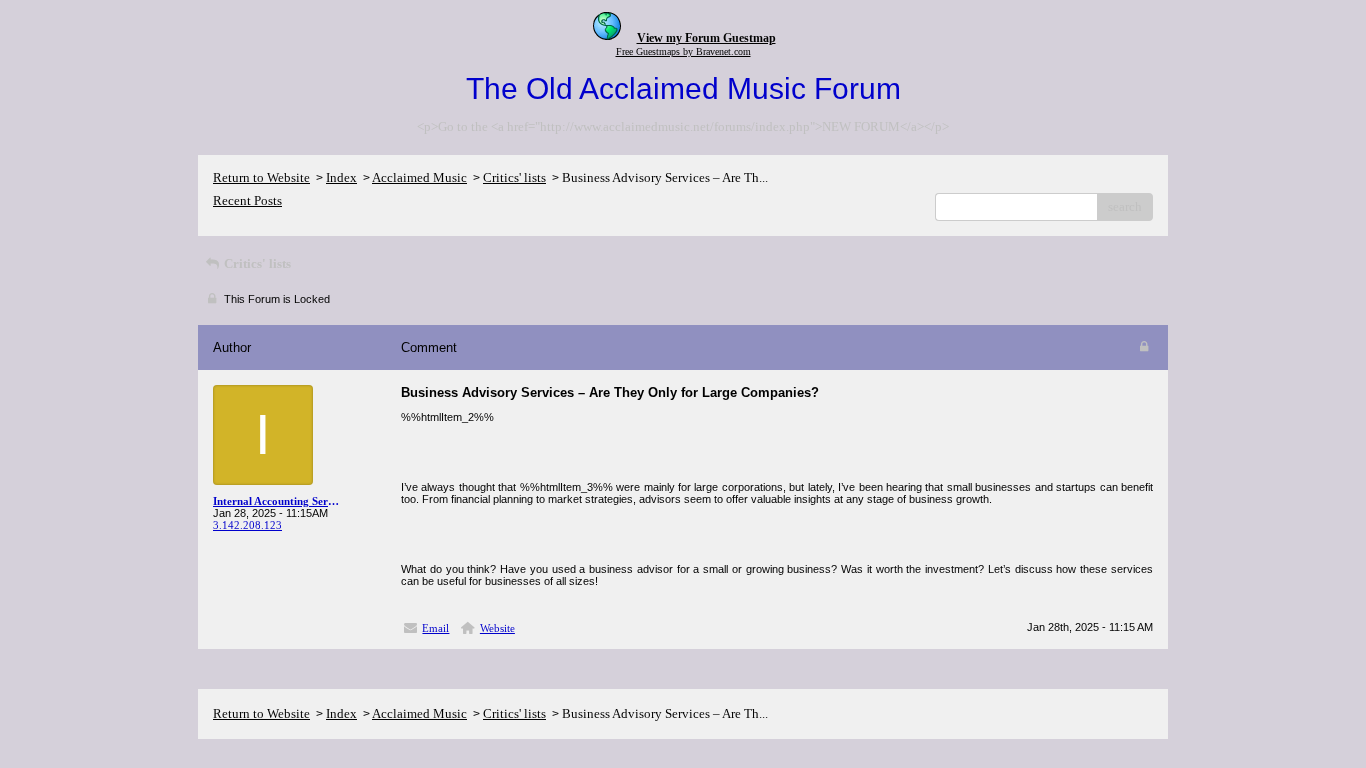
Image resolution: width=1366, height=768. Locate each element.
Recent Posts (247, 200)
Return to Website (261, 177)
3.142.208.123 (247, 525)
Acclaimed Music (419, 177)
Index (341, 177)
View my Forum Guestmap (706, 38)
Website (497, 628)
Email (435, 628)
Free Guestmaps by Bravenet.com (683, 51)
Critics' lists (514, 177)
